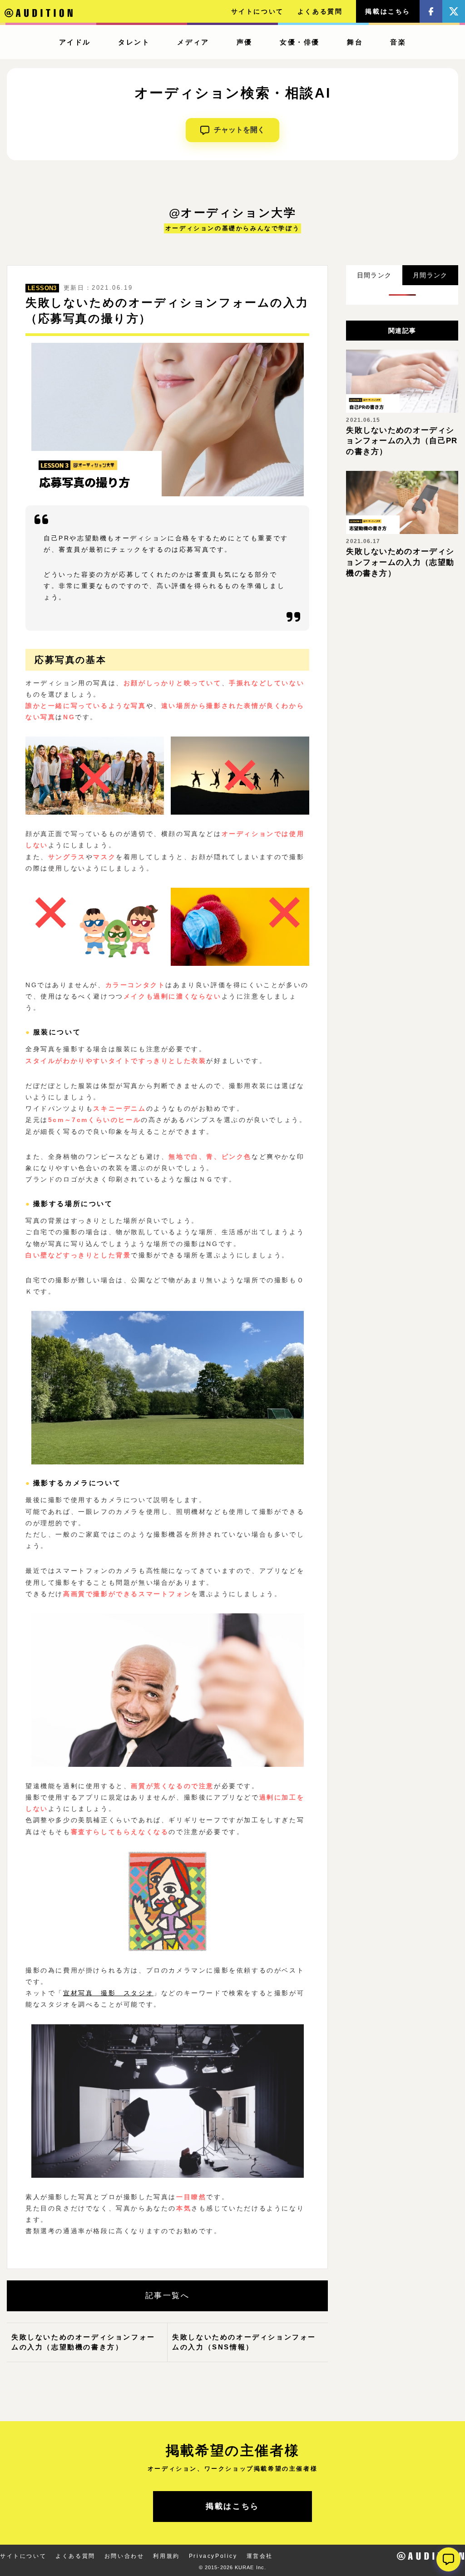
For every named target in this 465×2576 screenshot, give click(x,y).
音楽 (398, 42)
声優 (245, 42)
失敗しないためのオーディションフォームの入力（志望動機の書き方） (83, 2342)
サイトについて (257, 11)
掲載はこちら (388, 11)
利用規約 (166, 2556)
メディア (193, 42)
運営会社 (260, 2556)
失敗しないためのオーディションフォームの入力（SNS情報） (244, 2342)
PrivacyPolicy (213, 2556)
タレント (134, 42)
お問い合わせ (124, 2556)
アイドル (75, 42)
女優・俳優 (300, 42)
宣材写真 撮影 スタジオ (108, 1993)
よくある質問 (320, 11)
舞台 (355, 42)
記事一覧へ (168, 2296)
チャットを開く (239, 130)
